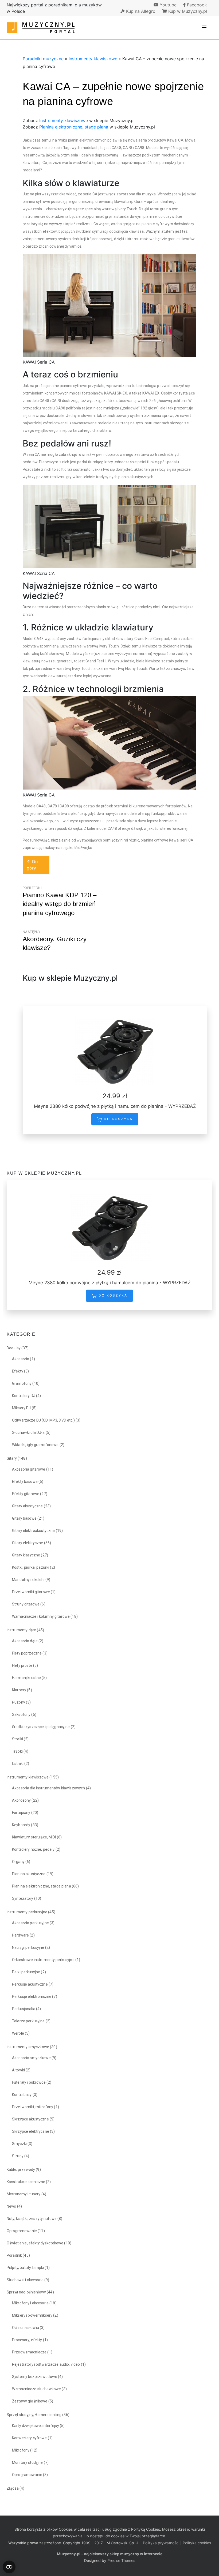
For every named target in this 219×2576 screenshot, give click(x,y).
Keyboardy (21, 1825)
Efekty (18, 1371)
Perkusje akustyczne (30, 1984)
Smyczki (19, 2144)
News (11, 2206)
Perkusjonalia (24, 2009)
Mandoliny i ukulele (28, 1580)
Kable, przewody (21, 2170)
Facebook (196, 5)
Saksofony (21, 1714)
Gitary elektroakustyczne (33, 1531)
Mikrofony (21, 2450)
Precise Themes (121, 2560)
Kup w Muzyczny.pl (187, 11)
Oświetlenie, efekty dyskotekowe (35, 2243)
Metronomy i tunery (24, 2194)
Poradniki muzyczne (43, 59)
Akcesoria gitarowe (29, 1469)
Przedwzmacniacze (29, 2352)
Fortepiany (21, 1813)
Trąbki (17, 1751)
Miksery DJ (21, 1408)
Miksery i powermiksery (32, 2315)
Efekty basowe (25, 1482)
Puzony (19, 1702)
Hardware (20, 1935)
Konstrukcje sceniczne (26, 2182)
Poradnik (14, 2255)
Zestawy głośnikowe (30, 2401)
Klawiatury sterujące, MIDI (34, 1837)
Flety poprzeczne (27, 1653)
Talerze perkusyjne (28, 2021)
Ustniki (18, 1764)
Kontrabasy (22, 2095)
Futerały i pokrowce (29, 2082)
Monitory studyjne (27, 2462)
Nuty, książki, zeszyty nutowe (32, 2219)
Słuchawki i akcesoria (25, 2280)
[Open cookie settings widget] (9, 2567)
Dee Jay (14, 1348)
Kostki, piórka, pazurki (31, 1567)
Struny (18, 2156)
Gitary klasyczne (26, 1555)
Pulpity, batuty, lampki (25, 2268)
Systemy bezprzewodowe (35, 2377)
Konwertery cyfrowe (30, 2438)
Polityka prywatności (161, 2543)
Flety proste (22, 1665)
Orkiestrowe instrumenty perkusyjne (43, 1960)
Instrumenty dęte (21, 1630)
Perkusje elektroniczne (32, 1997)
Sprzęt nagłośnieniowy (26, 2292)
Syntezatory (23, 1898)
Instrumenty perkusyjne (27, 1912)
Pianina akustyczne (29, 1874)
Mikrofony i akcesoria (30, 2303)
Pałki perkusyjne (26, 1972)
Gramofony (22, 1383)
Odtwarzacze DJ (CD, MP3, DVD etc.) (43, 1420)
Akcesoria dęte (25, 1641)
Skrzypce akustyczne (30, 2119)
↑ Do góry (32, 865)
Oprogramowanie (22, 2231)
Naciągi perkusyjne (28, 1947)
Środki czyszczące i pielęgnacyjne (41, 1727)
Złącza (13, 2488)
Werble (18, 2033)
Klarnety (19, 1690)
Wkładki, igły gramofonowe (35, 1445)
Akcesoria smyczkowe (31, 2058)
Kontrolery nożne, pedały (33, 1849)
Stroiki (17, 1739)
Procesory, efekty (27, 2340)
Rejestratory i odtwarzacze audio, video (46, 2364)
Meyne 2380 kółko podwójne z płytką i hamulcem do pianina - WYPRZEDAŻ (115, 1106)
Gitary (12, 1458)
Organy (18, 1862)
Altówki (18, 2070)
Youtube (167, 5)
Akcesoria (21, 1359)
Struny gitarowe (26, 1604)
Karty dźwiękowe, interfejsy (36, 2426)
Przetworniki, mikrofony (33, 2107)
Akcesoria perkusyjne (30, 1923)
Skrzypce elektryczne (31, 2131)
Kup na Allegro (140, 11)
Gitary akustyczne (27, 1506)
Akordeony (21, 1800)
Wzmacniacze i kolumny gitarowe (41, 1616)
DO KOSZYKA (118, 1119)
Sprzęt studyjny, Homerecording (34, 2415)
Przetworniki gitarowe (31, 1592)
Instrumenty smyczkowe (28, 2047)
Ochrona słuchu (26, 2328)
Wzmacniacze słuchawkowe (36, 2389)
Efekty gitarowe (26, 1494)
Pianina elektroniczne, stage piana (74, 127)
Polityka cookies (197, 2543)
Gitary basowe (24, 1518)
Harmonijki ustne (26, 1678)
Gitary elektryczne (28, 1543)
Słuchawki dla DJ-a (28, 1432)
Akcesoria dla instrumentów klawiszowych (48, 1788)
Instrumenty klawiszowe (93, 59)
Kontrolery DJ (24, 1396)
